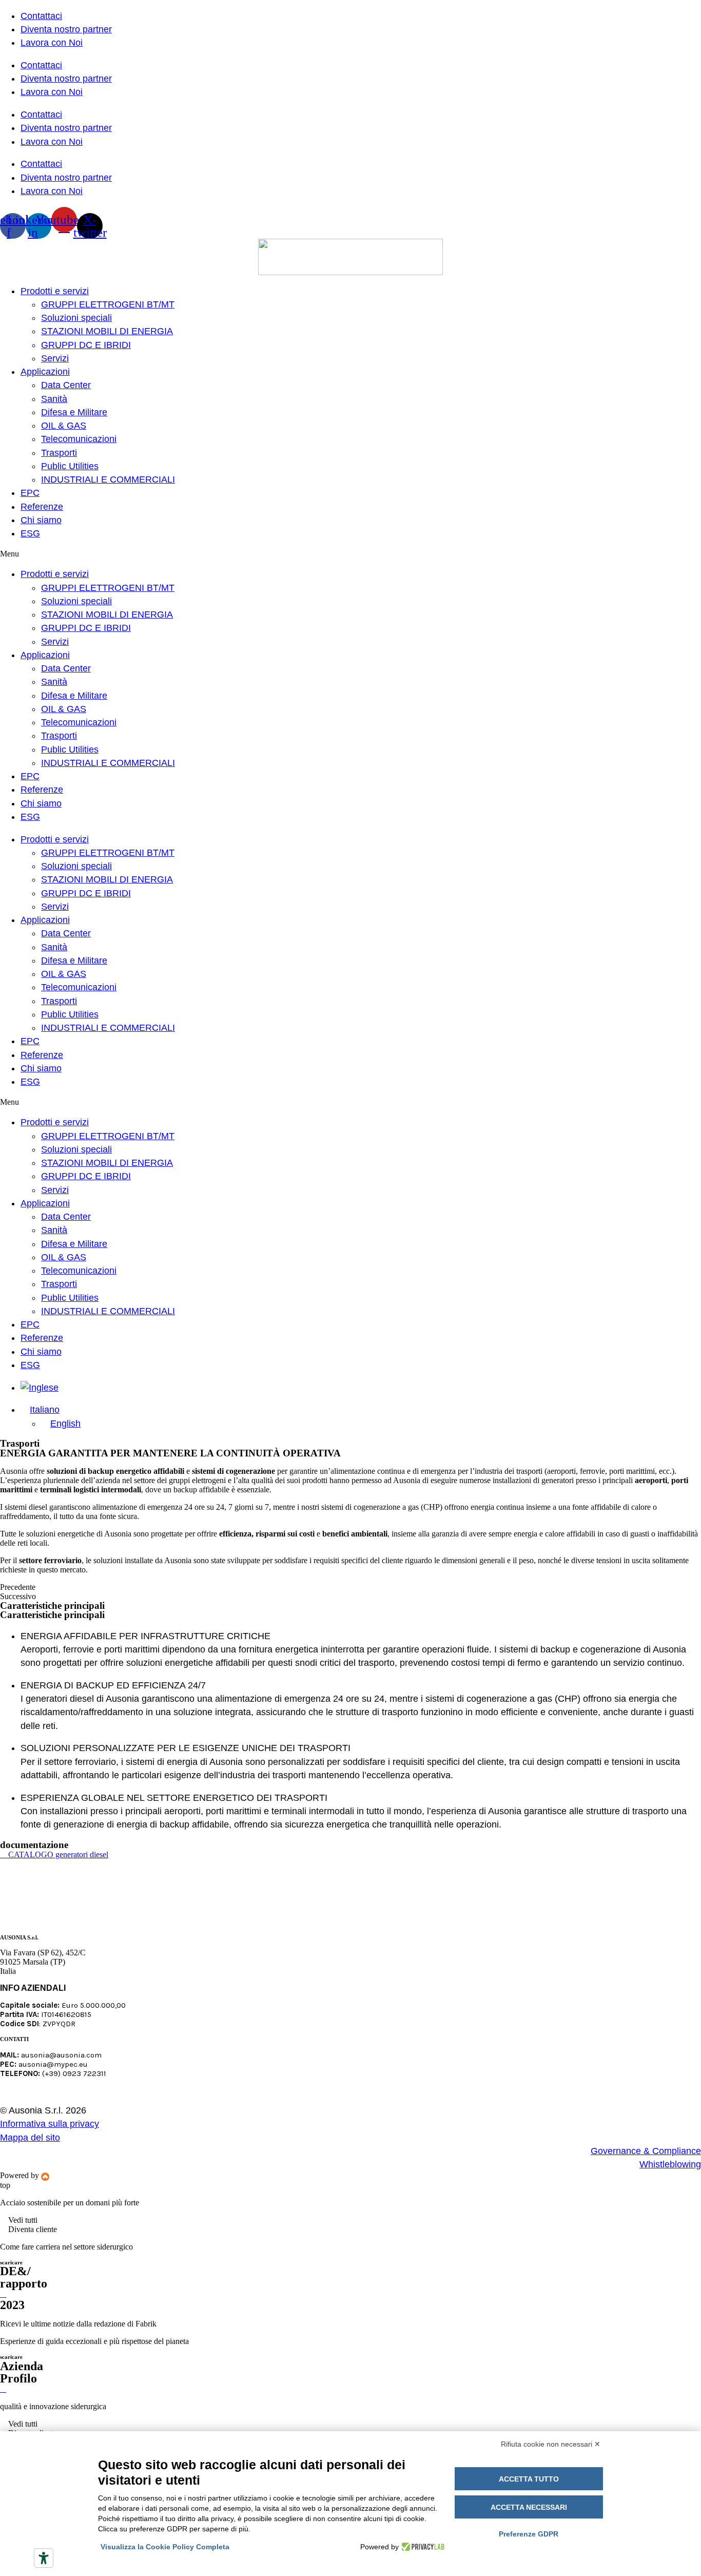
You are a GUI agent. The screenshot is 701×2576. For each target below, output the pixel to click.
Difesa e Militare (74, 412)
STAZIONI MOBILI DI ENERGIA (107, 331)
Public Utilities (70, 466)
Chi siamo (41, 520)
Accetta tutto (529, 2479)
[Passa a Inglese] (40, 1388)
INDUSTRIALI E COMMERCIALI (108, 479)
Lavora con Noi (52, 43)
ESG (30, 533)
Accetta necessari (529, 2507)
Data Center (66, 385)
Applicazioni (45, 372)
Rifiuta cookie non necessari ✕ (551, 2444)
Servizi (55, 358)
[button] (350, 554)
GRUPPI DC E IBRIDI (86, 345)
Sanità (54, 399)
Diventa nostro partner (66, 29)
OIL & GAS (64, 426)
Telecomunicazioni (79, 439)
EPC (30, 493)
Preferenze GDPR (529, 2534)
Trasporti (59, 453)
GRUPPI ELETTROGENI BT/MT (108, 304)
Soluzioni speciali (76, 318)
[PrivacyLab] (422, 2547)
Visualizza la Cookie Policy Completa (165, 2547)
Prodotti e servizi (55, 291)
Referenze (42, 507)
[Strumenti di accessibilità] (44, 2558)
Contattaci (41, 16)
